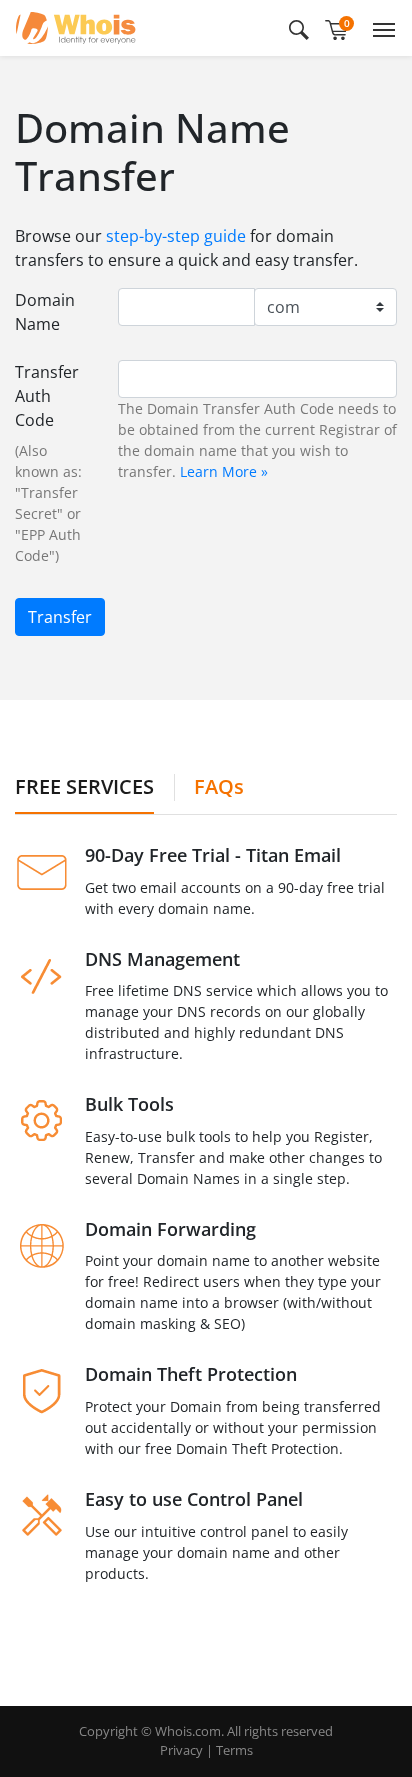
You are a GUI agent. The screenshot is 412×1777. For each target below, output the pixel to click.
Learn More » (224, 471)
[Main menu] (380, 28)
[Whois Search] (299, 28)
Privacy (181, 1750)
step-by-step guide (176, 236)
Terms (234, 1750)
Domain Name (45, 312)
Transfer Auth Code (47, 396)
